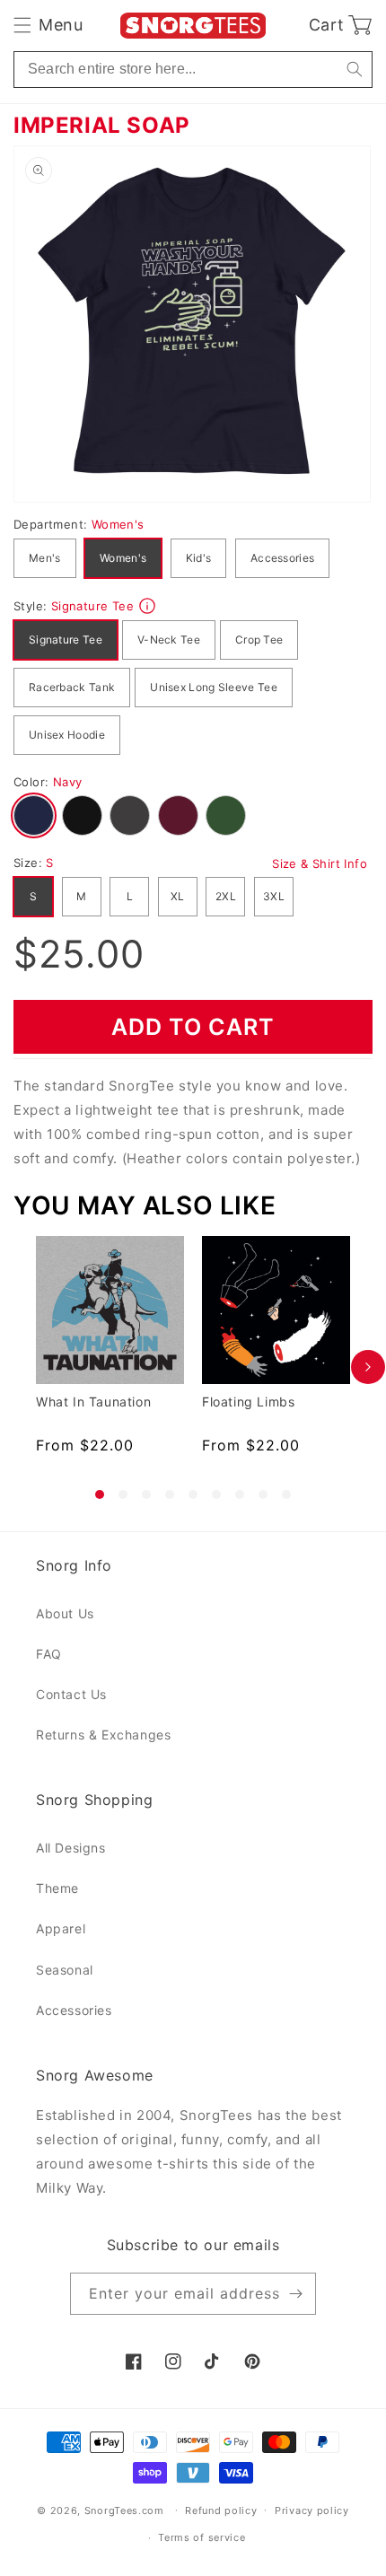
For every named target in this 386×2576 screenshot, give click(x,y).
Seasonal (65, 1970)
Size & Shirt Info (320, 863)
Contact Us (71, 1694)
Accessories (282, 558)
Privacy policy (312, 2510)
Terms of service (202, 2537)
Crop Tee (259, 640)
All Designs (71, 1848)
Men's (45, 558)
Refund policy (221, 2510)
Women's (123, 558)
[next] (368, 1367)
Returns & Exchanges (103, 1735)
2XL (226, 896)
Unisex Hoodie (67, 735)
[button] (48, 25)
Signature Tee (66, 640)
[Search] (354, 70)
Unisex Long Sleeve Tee (214, 687)
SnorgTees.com (124, 2510)
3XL (274, 896)
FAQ (49, 1654)
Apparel (61, 1928)
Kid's (199, 558)
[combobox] (193, 70)
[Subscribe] (295, 2294)
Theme (57, 1888)
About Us (65, 1613)
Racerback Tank (72, 687)
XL (178, 896)
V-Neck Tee (169, 640)
